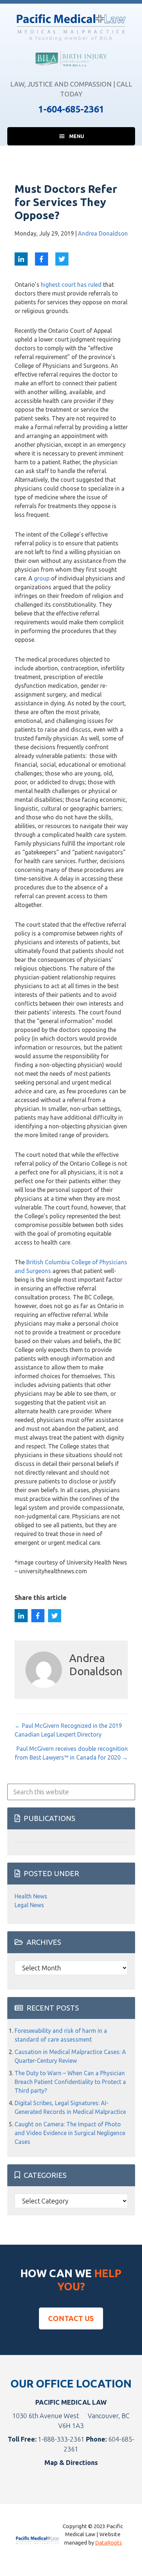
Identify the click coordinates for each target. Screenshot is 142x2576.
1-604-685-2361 (71, 109)
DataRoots (109, 2543)
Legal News (29, 1905)
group (42, 578)
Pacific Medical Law (71, 24)
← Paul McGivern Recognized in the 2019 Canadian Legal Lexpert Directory (68, 1730)
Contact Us (71, 2318)
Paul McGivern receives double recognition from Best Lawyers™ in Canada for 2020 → (71, 1753)
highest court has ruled (71, 285)
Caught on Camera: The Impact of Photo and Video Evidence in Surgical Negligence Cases (70, 2133)
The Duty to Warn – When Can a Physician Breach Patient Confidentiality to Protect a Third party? (70, 2082)
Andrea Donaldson (103, 233)
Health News (31, 1896)
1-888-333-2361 (61, 2439)
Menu (77, 136)
